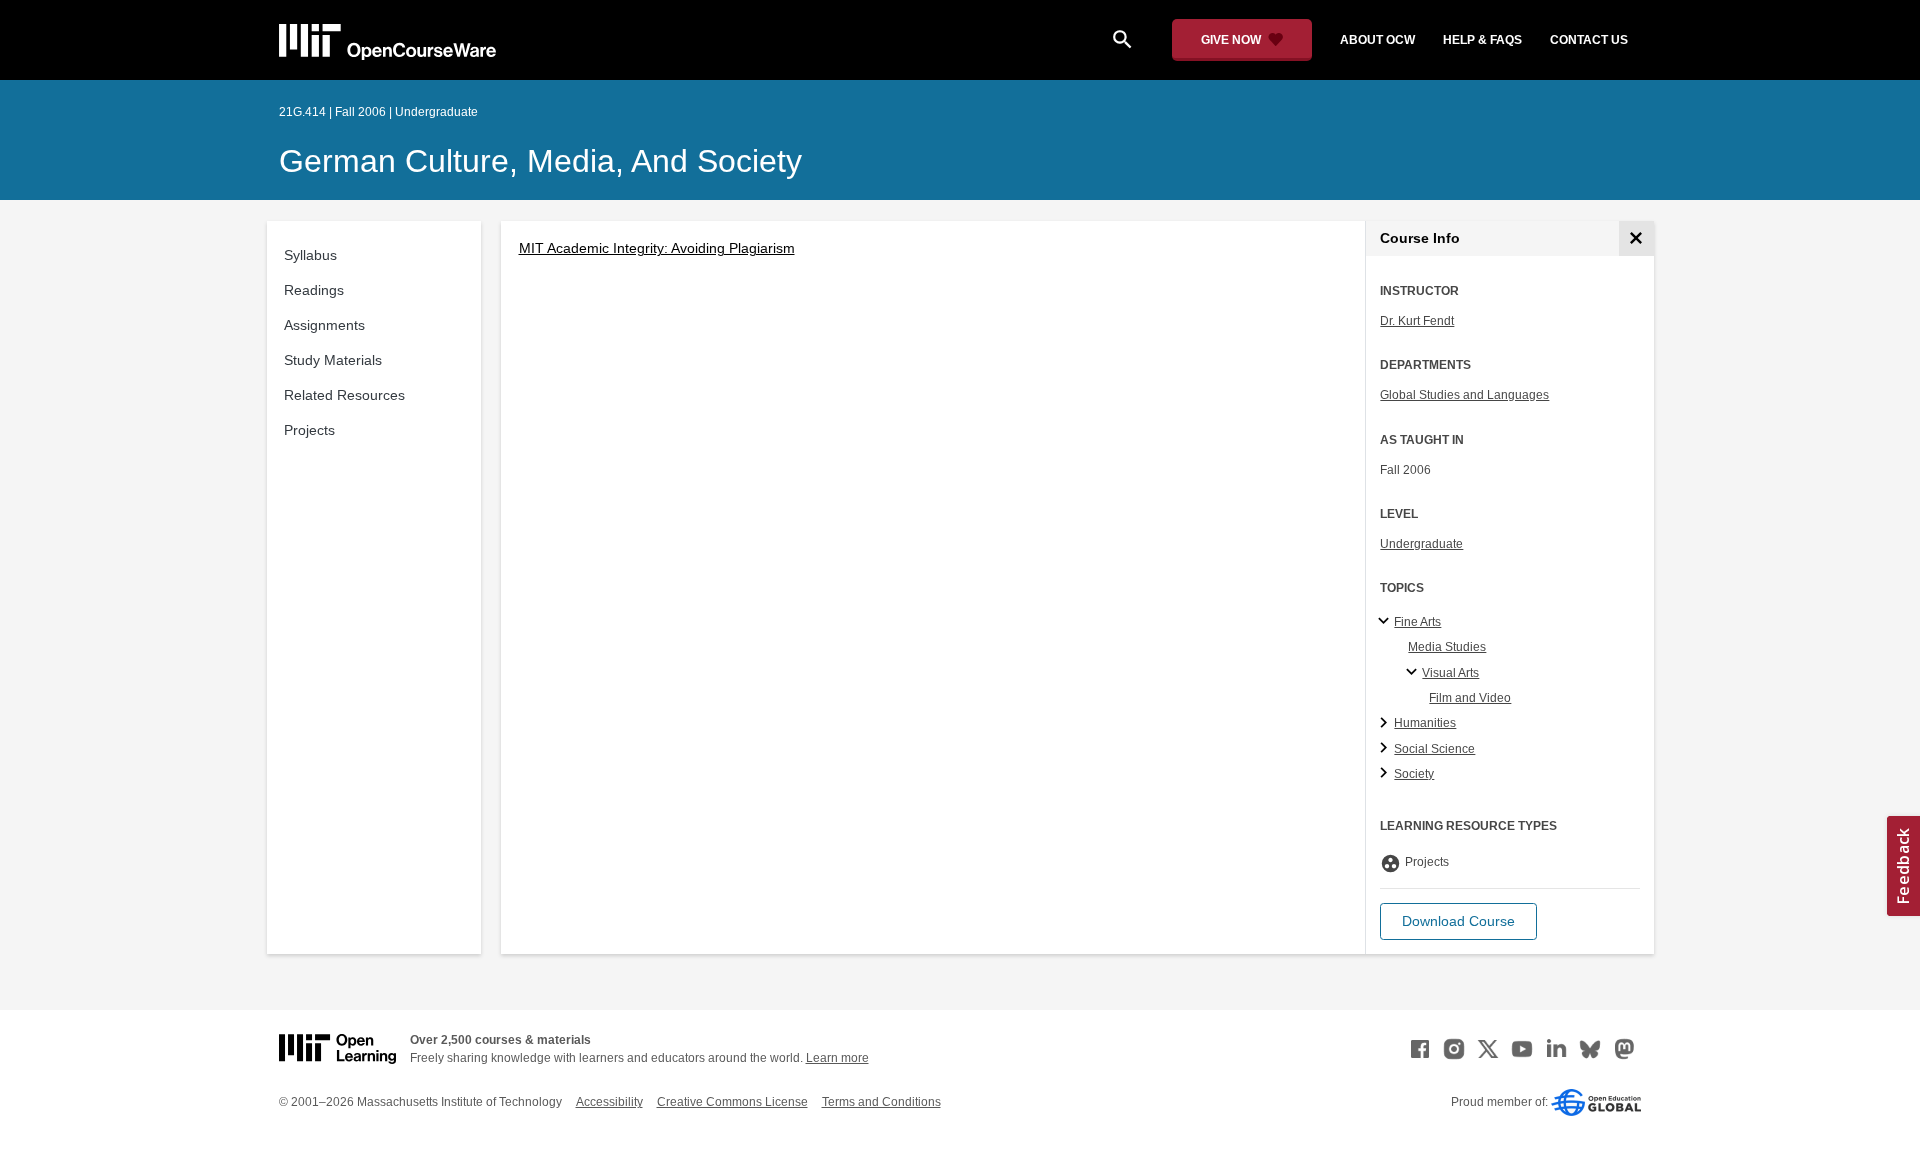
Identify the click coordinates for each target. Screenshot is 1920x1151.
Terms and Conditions (881, 1102)
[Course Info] (1636, 238)
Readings (314, 290)
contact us (1589, 40)
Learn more (837, 1058)
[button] (1458, 921)
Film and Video (1470, 698)
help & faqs (1482, 40)
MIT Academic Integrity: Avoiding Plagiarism (657, 248)
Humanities (1425, 723)
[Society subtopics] (1386, 774)
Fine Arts (1417, 622)
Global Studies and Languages (1464, 395)
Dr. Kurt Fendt (1417, 321)
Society (1414, 774)
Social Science (1434, 749)
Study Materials (333, 360)
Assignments (324, 325)
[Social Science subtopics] (1386, 749)
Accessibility (609, 1102)
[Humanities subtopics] (1386, 724)
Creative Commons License (732, 1102)
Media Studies (1447, 647)
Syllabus (310, 255)
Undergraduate (1421, 544)
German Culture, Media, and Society (540, 161)
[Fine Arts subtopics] (1386, 622)
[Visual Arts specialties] (1414, 673)
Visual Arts (1450, 673)
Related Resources (344, 395)
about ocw (1377, 40)
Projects (309, 430)
